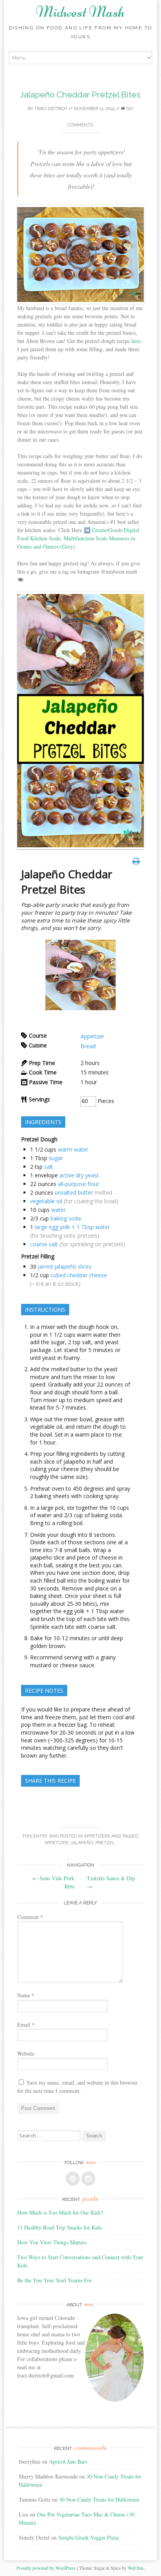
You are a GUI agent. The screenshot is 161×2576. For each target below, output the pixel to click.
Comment (30, 1917)
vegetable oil (46, 1201)
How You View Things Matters (52, 2242)
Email (26, 2025)
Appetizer (92, 1036)
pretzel (105, 1843)
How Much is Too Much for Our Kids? (60, 2212)
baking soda (66, 1218)
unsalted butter (74, 1192)
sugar (56, 1158)
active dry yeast (79, 1175)
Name (26, 1995)
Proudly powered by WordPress (46, 2568)
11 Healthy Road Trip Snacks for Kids (59, 2227)
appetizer (56, 1843)
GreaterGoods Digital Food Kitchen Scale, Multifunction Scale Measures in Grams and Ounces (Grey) (78, 538)
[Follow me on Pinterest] (73, 2179)
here (136, 341)
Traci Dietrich (51, 109)
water (58, 1210)
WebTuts (136, 2568)
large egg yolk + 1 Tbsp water (72, 1227)
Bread (88, 1046)
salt (49, 1167)
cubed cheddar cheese (79, 1275)
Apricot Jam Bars (68, 2461)
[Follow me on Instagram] (88, 2179)
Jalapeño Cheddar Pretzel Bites (80, 95)
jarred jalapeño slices (65, 1266)
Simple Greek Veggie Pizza (89, 2537)
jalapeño (82, 1843)
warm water (73, 1149)
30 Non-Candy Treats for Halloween (99, 2499)
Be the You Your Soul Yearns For (55, 2280)
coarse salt (44, 1244)
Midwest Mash (80, 12)
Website (26, 2053)
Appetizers (97, 1836)
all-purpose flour (79, 1184)
